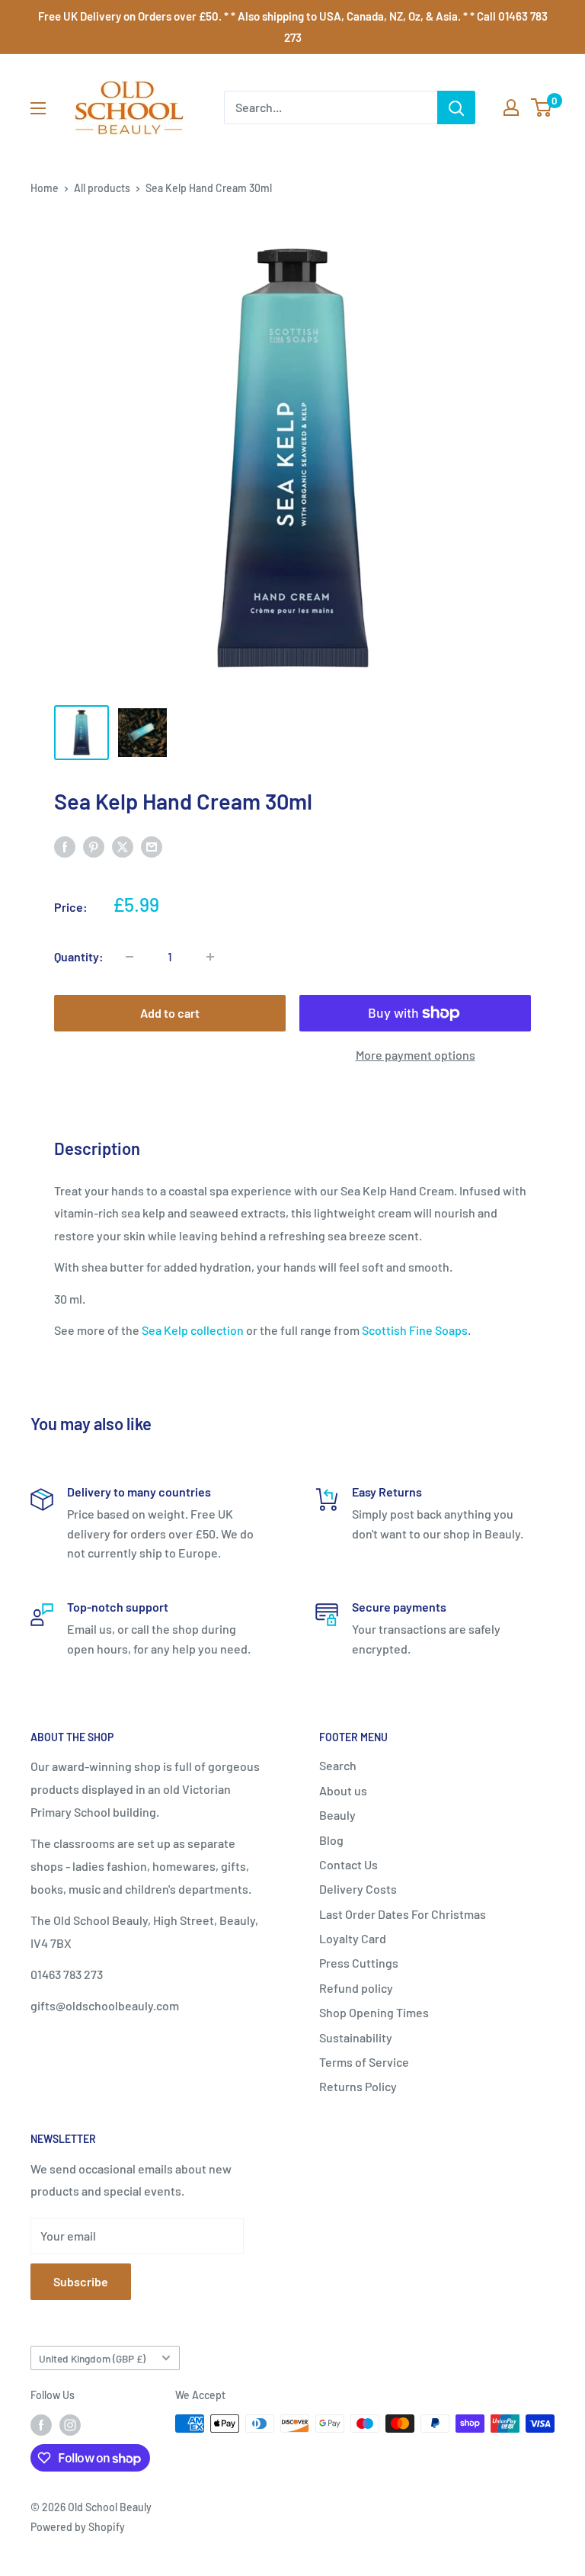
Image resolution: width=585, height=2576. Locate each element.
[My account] (511, 107)
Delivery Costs (358, 1889)
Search (338, 1765)
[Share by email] (152, 846)
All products (102, 188)
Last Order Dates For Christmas (403, 1914)
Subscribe (81, 2281)
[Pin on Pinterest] (94, 846)
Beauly (337, 1815)
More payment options (416, 1055)
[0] (542, 107)
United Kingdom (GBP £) (92, 2358)
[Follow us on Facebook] (41, 2425)
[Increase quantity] (210, 957)
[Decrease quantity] (129, 957)
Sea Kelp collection (193, 1330)
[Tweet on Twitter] (123, 846)
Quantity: (79, 956)
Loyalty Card (353, 1938)
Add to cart (170, 1013)
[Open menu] (38, 108)
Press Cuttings (359, 1963)
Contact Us (348, 1864)
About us (343, 1790)
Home (45, 188)
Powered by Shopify (78, 2527)
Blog (331, 1840)
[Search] (456, 107)
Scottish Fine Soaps (415, 1330)
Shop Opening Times (374, 2012)
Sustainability (356, 2037)
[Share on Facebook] (65, 846)
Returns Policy (358, 2086)
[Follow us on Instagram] (70, 2425)
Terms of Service (364, 2062)
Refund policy (356, 1988)
